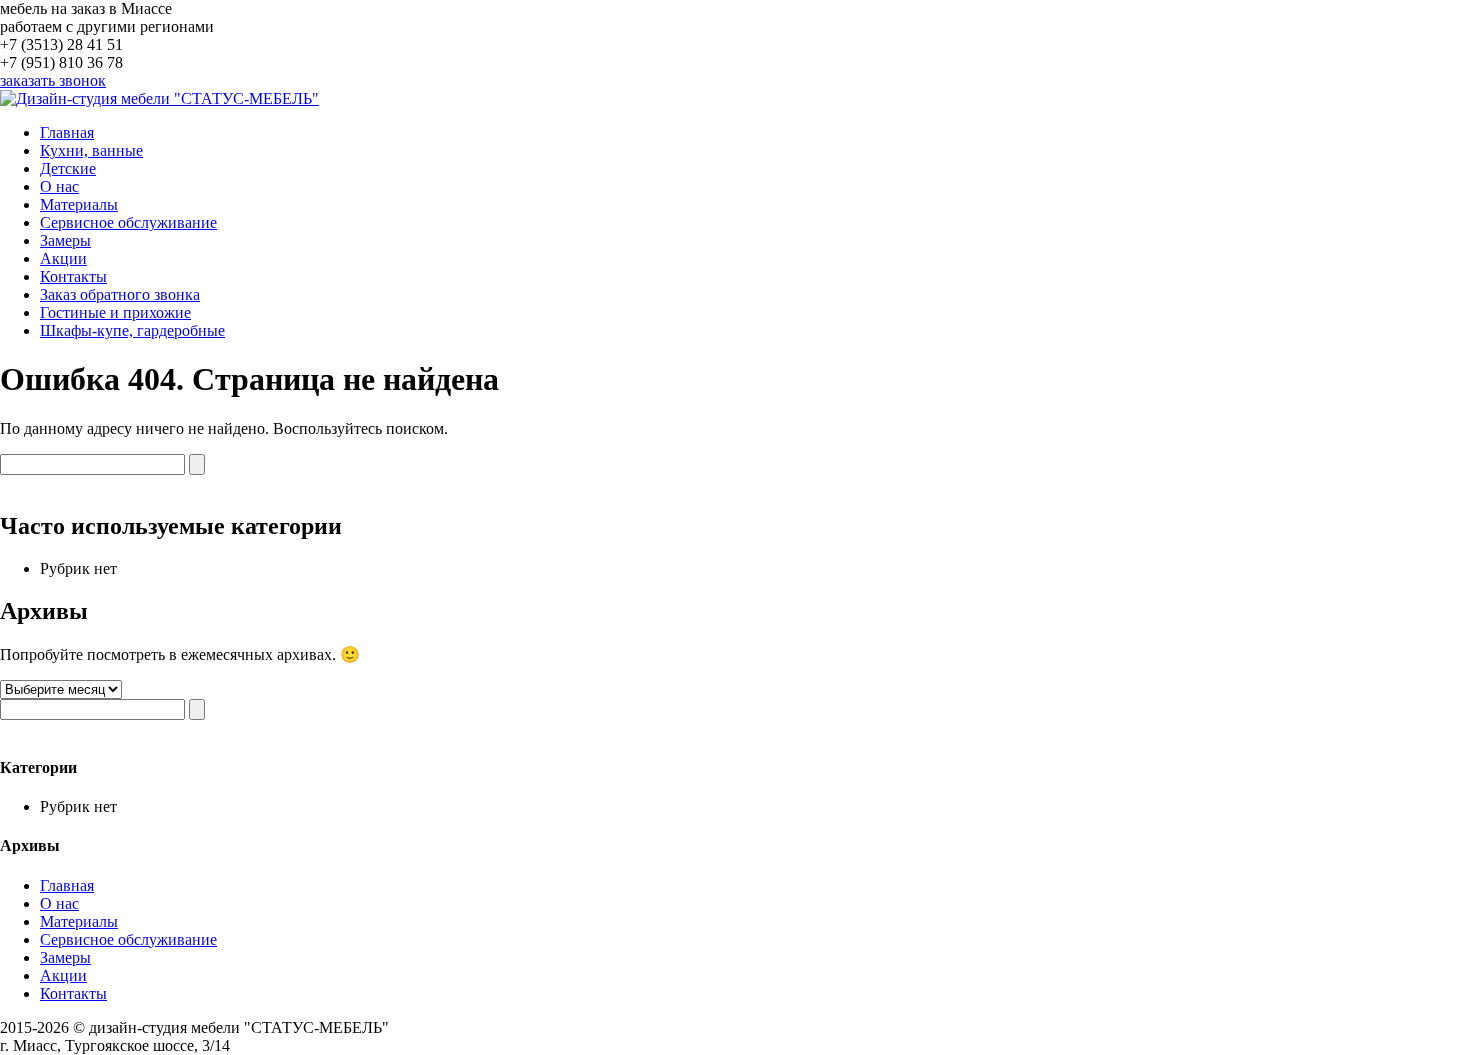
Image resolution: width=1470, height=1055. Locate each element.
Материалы (79, 204)
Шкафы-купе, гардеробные (132, 330)
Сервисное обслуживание (128, 222)
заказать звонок (53, 80)
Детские (68, 168)
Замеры (65, 240)
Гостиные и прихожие (115, 312)
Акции (63, 258)
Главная (67, 132)
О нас (59, 186)
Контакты (73, 276)
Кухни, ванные (91, 150)
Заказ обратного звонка (120, 294)
